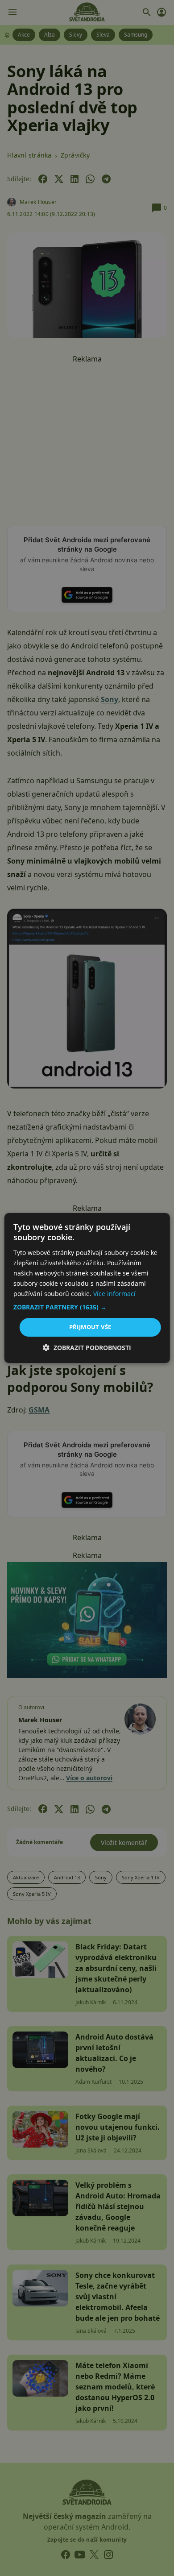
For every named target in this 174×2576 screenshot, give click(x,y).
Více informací (114, 1294)
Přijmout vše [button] (90, 1327)
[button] (87, 1307)
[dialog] (87, 1288)
